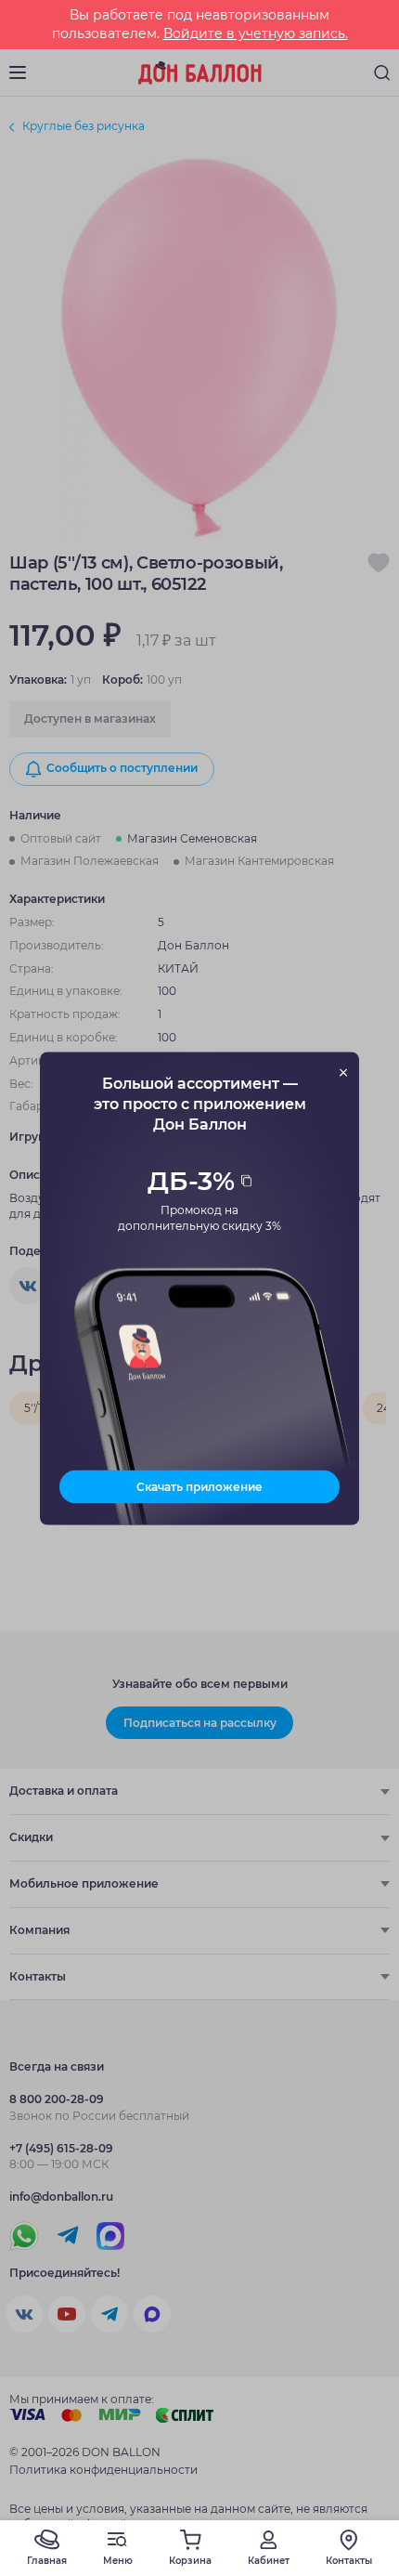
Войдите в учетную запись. (256, 33)
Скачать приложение (199, 1486)
